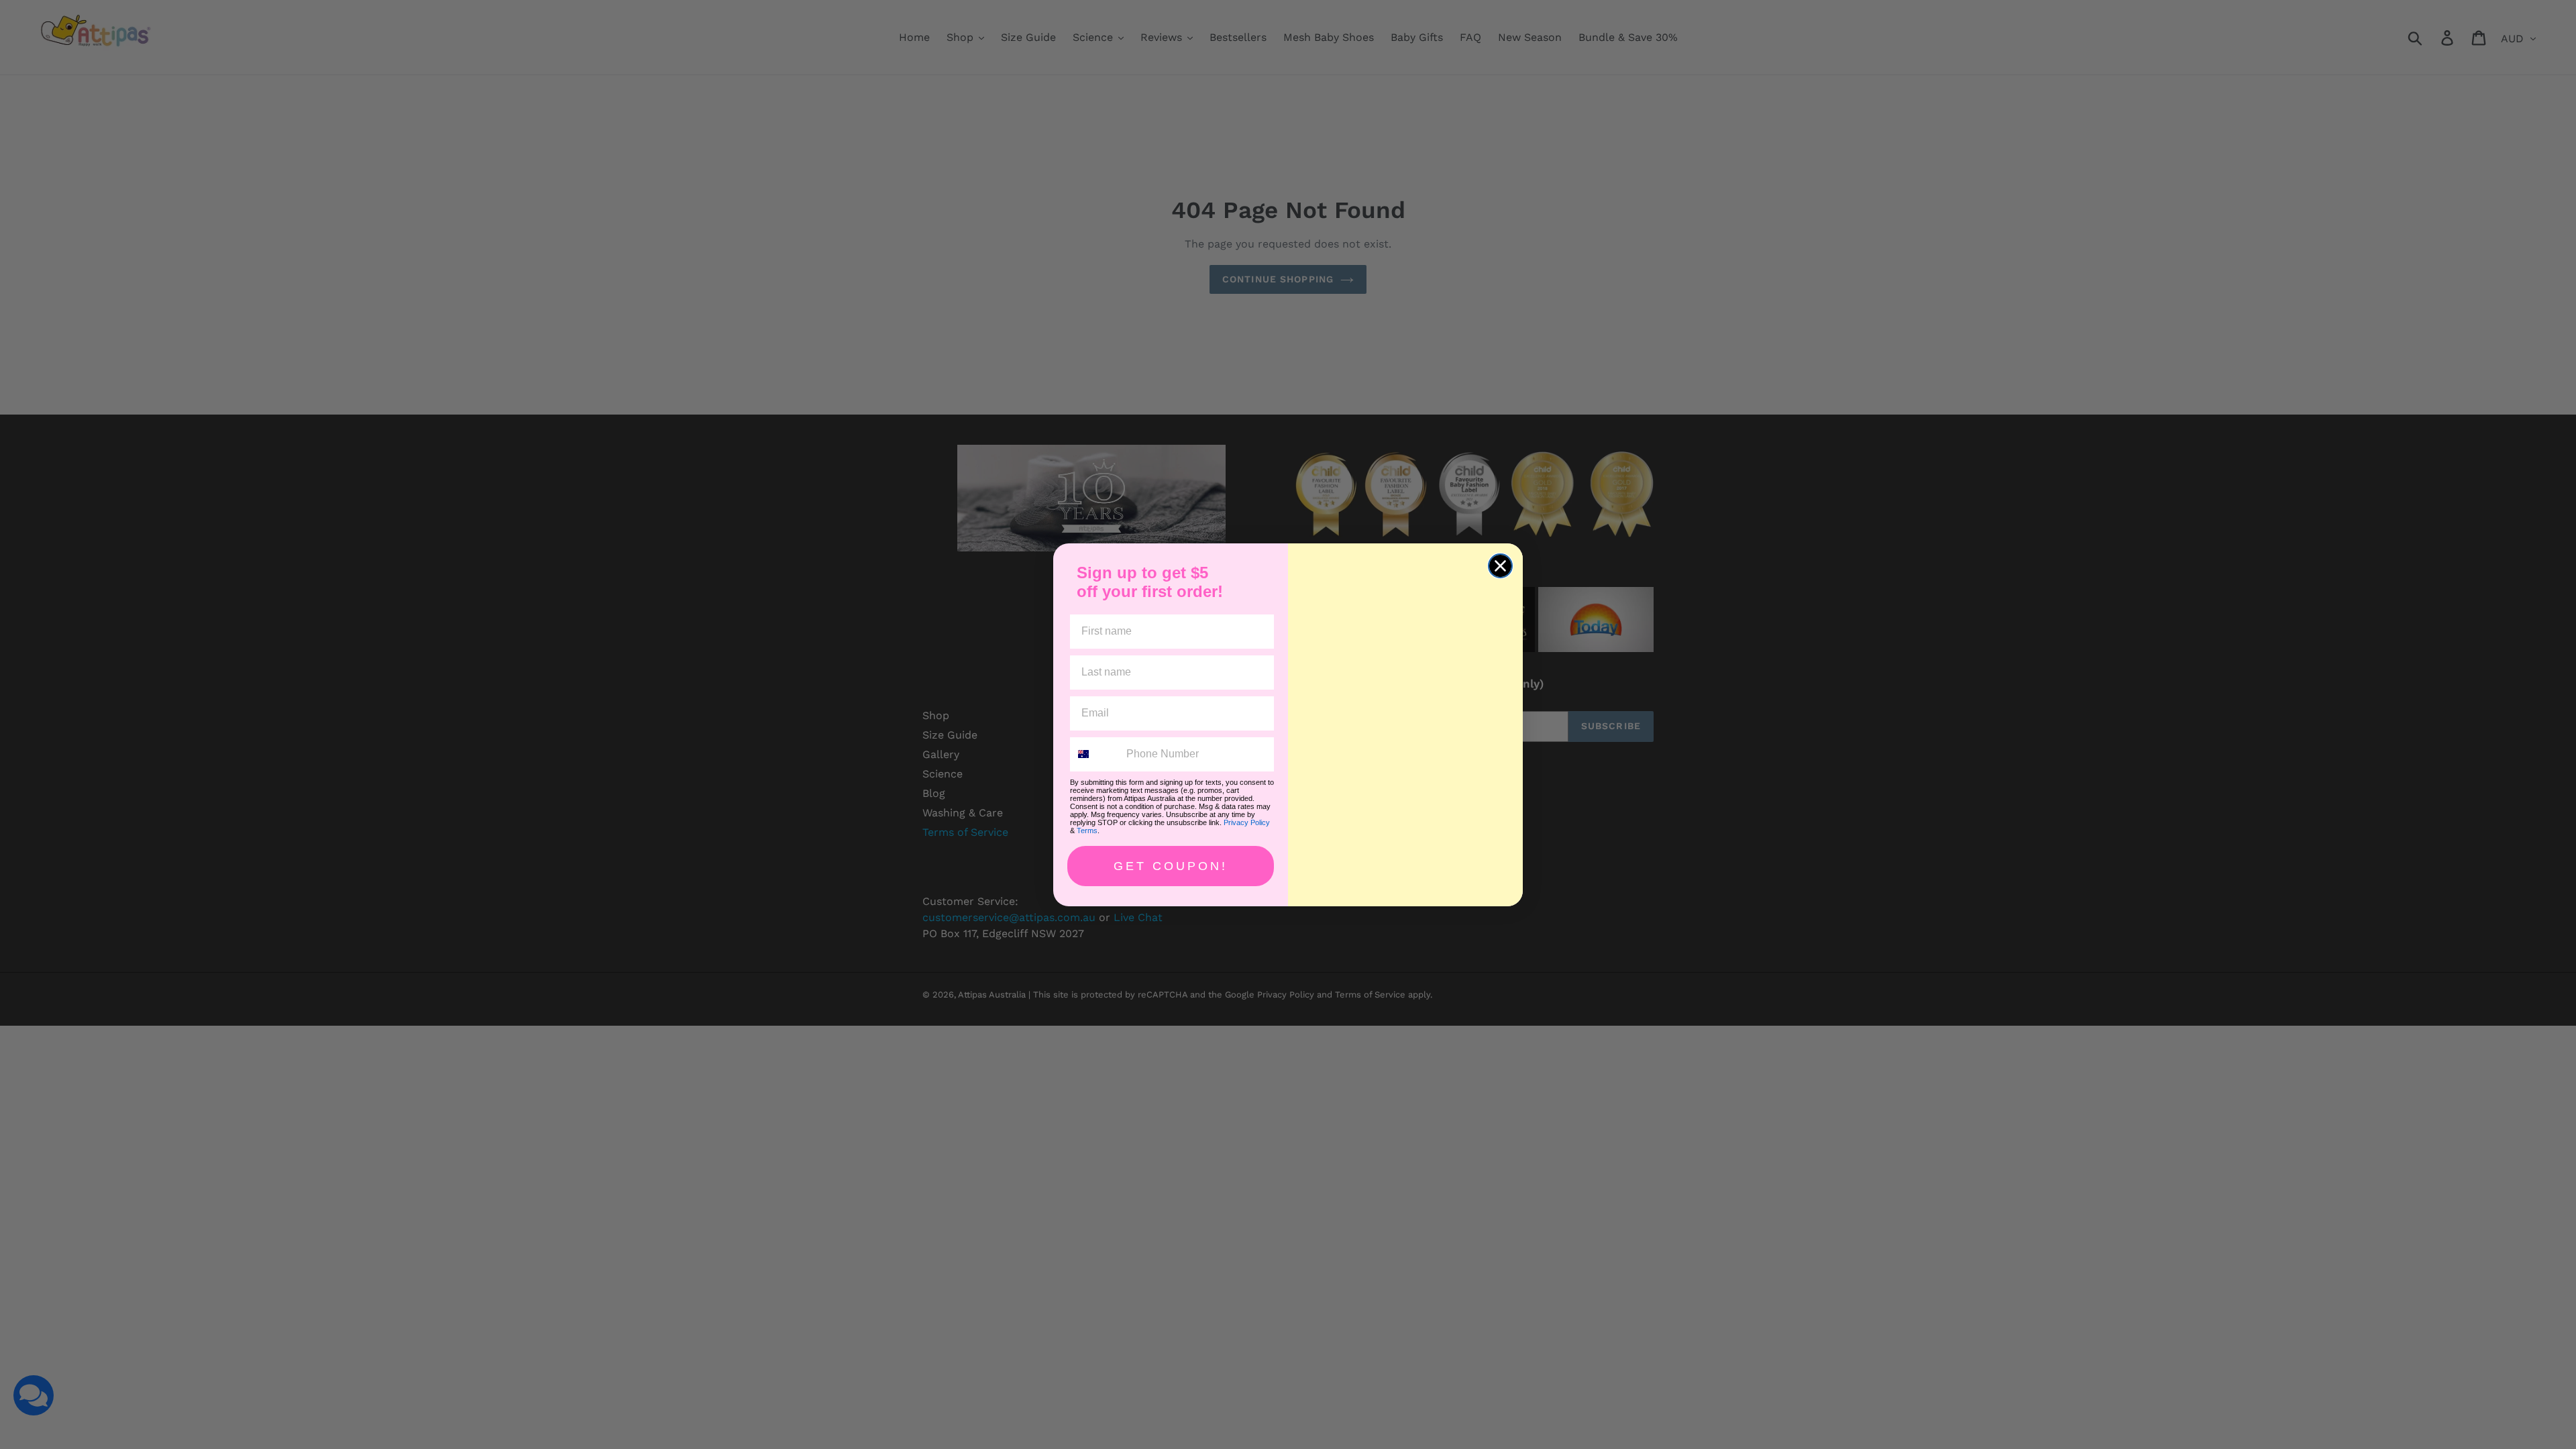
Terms (1087, 830)
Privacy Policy (1247, 822)
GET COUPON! (1171, 866)
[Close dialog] (1500, 566)
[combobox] (1095, 754)
